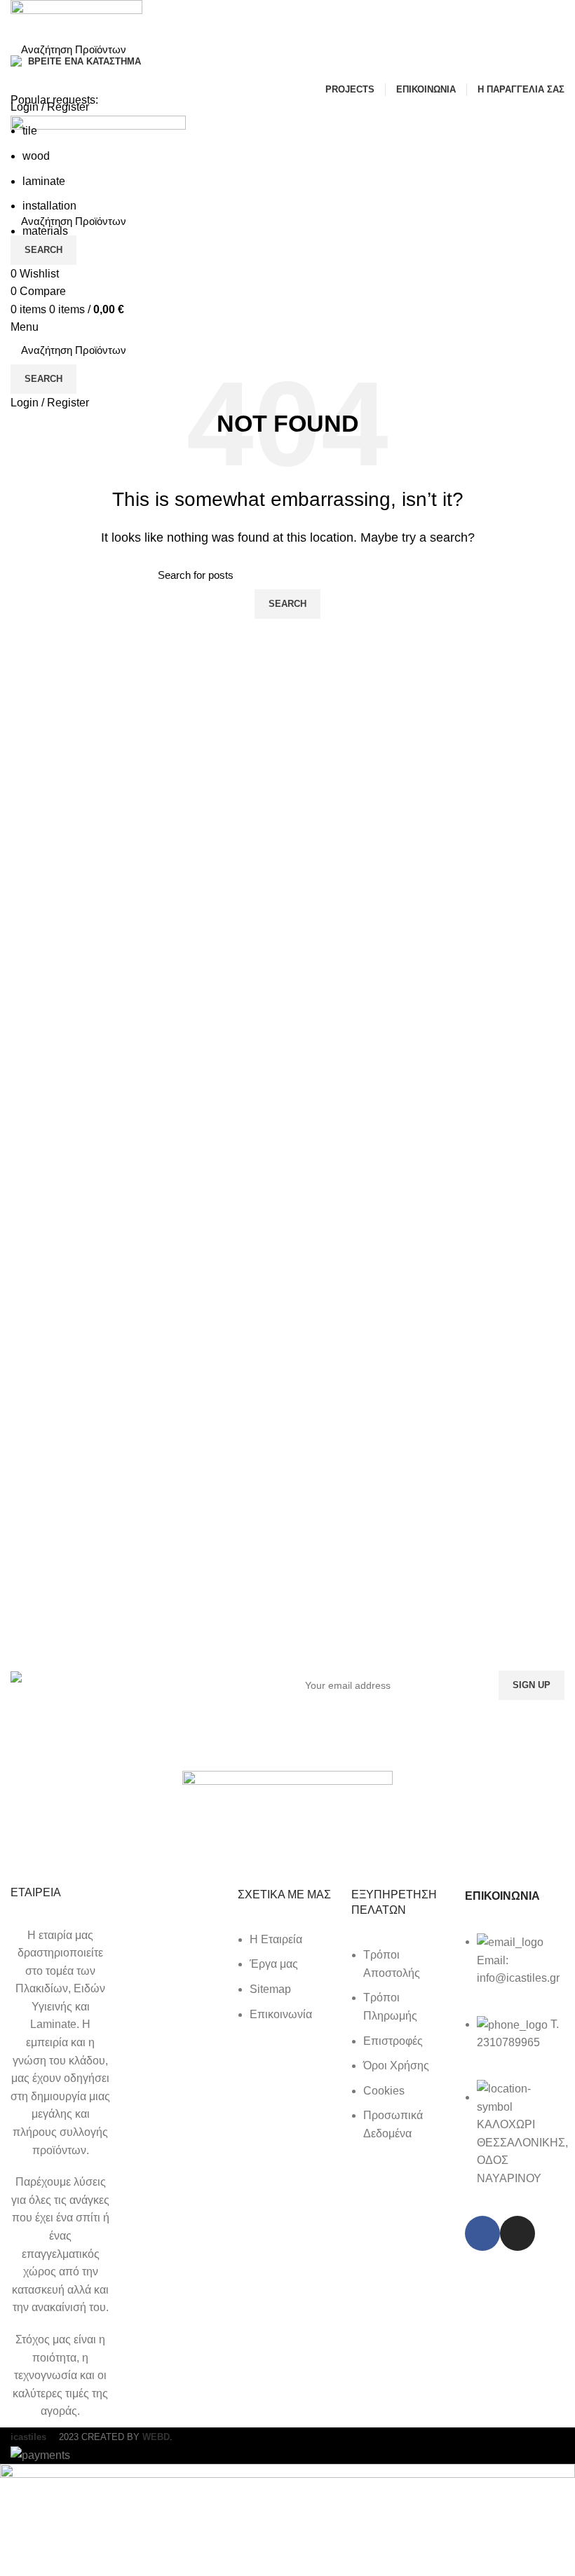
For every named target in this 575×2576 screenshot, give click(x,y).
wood (36, 156)
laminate (44, 181)
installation (49, 206)
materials (45, 231)
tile (30, 131)
